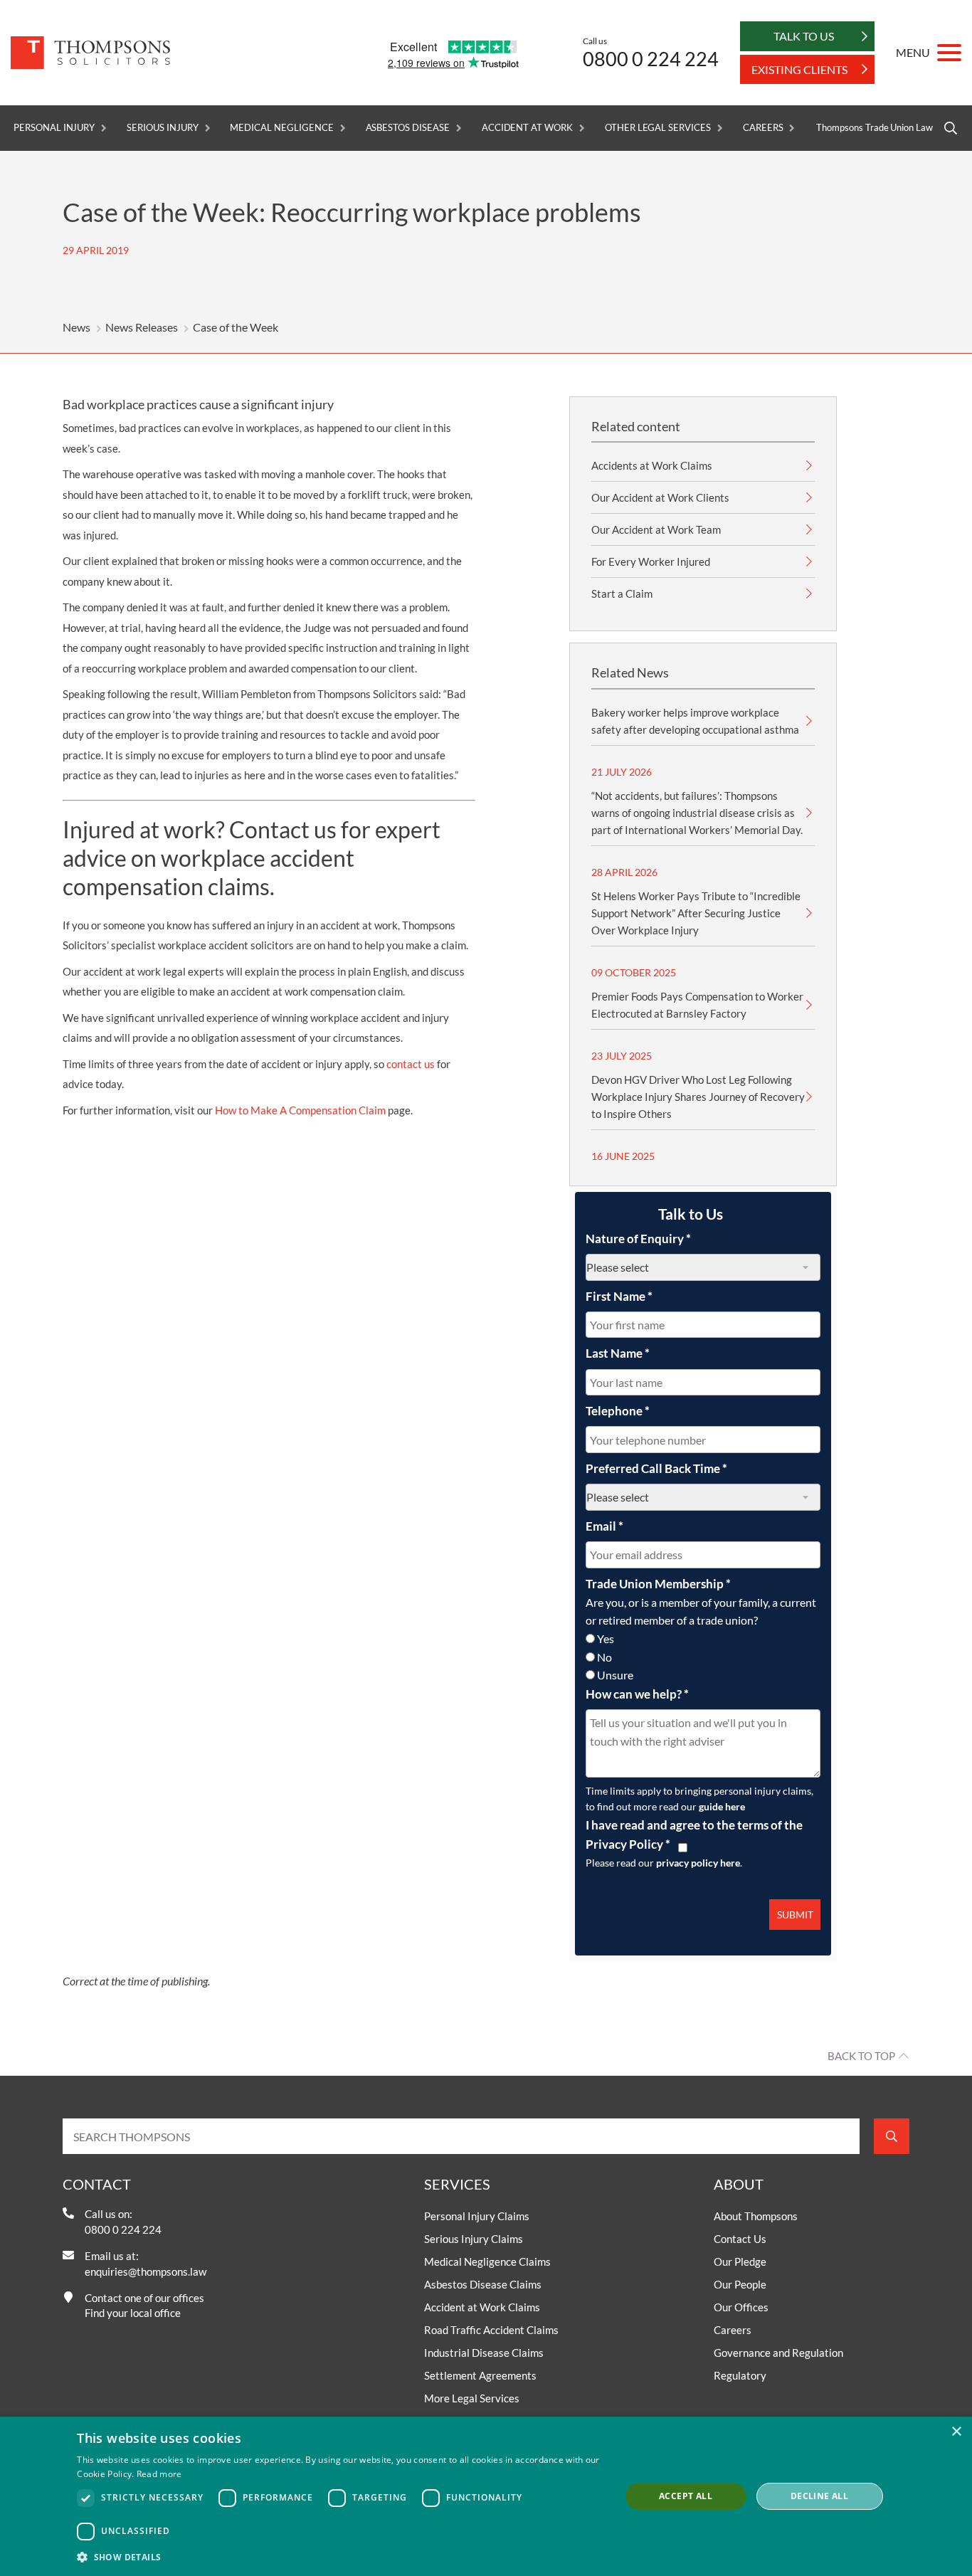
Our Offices (741, 2307)
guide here (722, 1806)
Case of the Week (236, 327)
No (604, 1657)
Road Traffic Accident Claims (491, 2330)
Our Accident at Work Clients (660, 497)
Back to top (861, 2056)
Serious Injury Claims (474, 2239)
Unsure (615, 1675)
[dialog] (486, 2496)
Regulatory (740, 2375)
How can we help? (637, 1694)
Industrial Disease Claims (484, 2353)
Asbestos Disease (408, 128)
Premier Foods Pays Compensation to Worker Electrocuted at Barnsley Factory (697, 1005)
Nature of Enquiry (638, 1239)
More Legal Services (472, 2398)
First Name (619, 1296)
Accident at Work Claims (482, 2307)
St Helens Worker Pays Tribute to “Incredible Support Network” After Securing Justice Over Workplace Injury (696, 913)
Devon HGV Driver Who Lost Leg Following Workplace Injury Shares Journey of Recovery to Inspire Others (698, 1097)
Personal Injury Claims (477, 2216)
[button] (340, 2557)
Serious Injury (162, 128)
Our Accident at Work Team (656, 529)
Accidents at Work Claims (652, 465)
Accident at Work (527, 128)
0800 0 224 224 (651, 59)
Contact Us (740, 2239)
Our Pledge (740, 2261)
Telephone (618, 1411)
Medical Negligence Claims (487, 2261)
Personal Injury (54, 128)
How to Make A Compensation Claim (300, 1110)
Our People (740, 2284)
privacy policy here (698, 1863)
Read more (159, 2474)
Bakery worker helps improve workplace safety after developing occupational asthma (695, 721)
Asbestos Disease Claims (483, 2284)
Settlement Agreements (480, 2375)
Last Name (618, 1353)
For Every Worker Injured (651, 561)
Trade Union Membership (658, 1584)
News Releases (142, 327)
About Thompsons (756, 2216)
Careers (763, 128)
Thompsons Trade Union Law (875, 128)
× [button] (956, 2432)
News (76, 327)
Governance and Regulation (778, 2353)
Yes (606, 1638)
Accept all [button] (686, 2496)
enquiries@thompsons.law (146, 2271)
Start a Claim (622, 593)
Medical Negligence (281, 128)
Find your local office (133, 2313)
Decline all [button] (819, 2496)
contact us (411, 1064)
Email (604, 1526)
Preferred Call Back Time (656, 1468)
